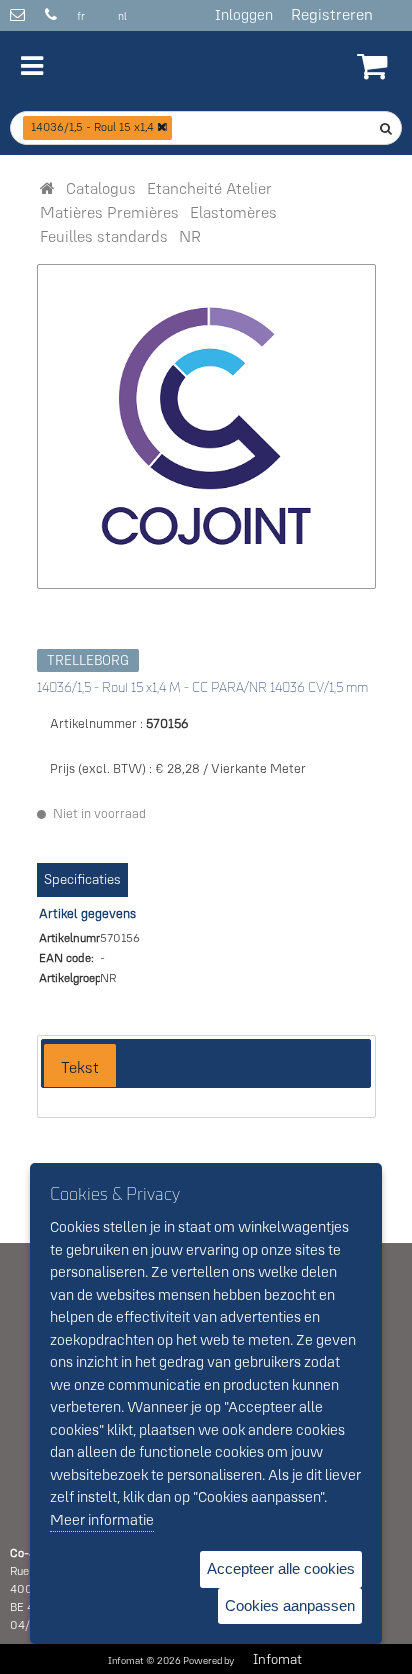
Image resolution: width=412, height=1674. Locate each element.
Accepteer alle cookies (281, 1568)
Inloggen (244, 14)
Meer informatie (102, 1519)
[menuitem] (101, 188)
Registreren (332, 14)
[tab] (80, 1066)
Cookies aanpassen (290, 1605)
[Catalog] (47, 188)
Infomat (277, 1659)
